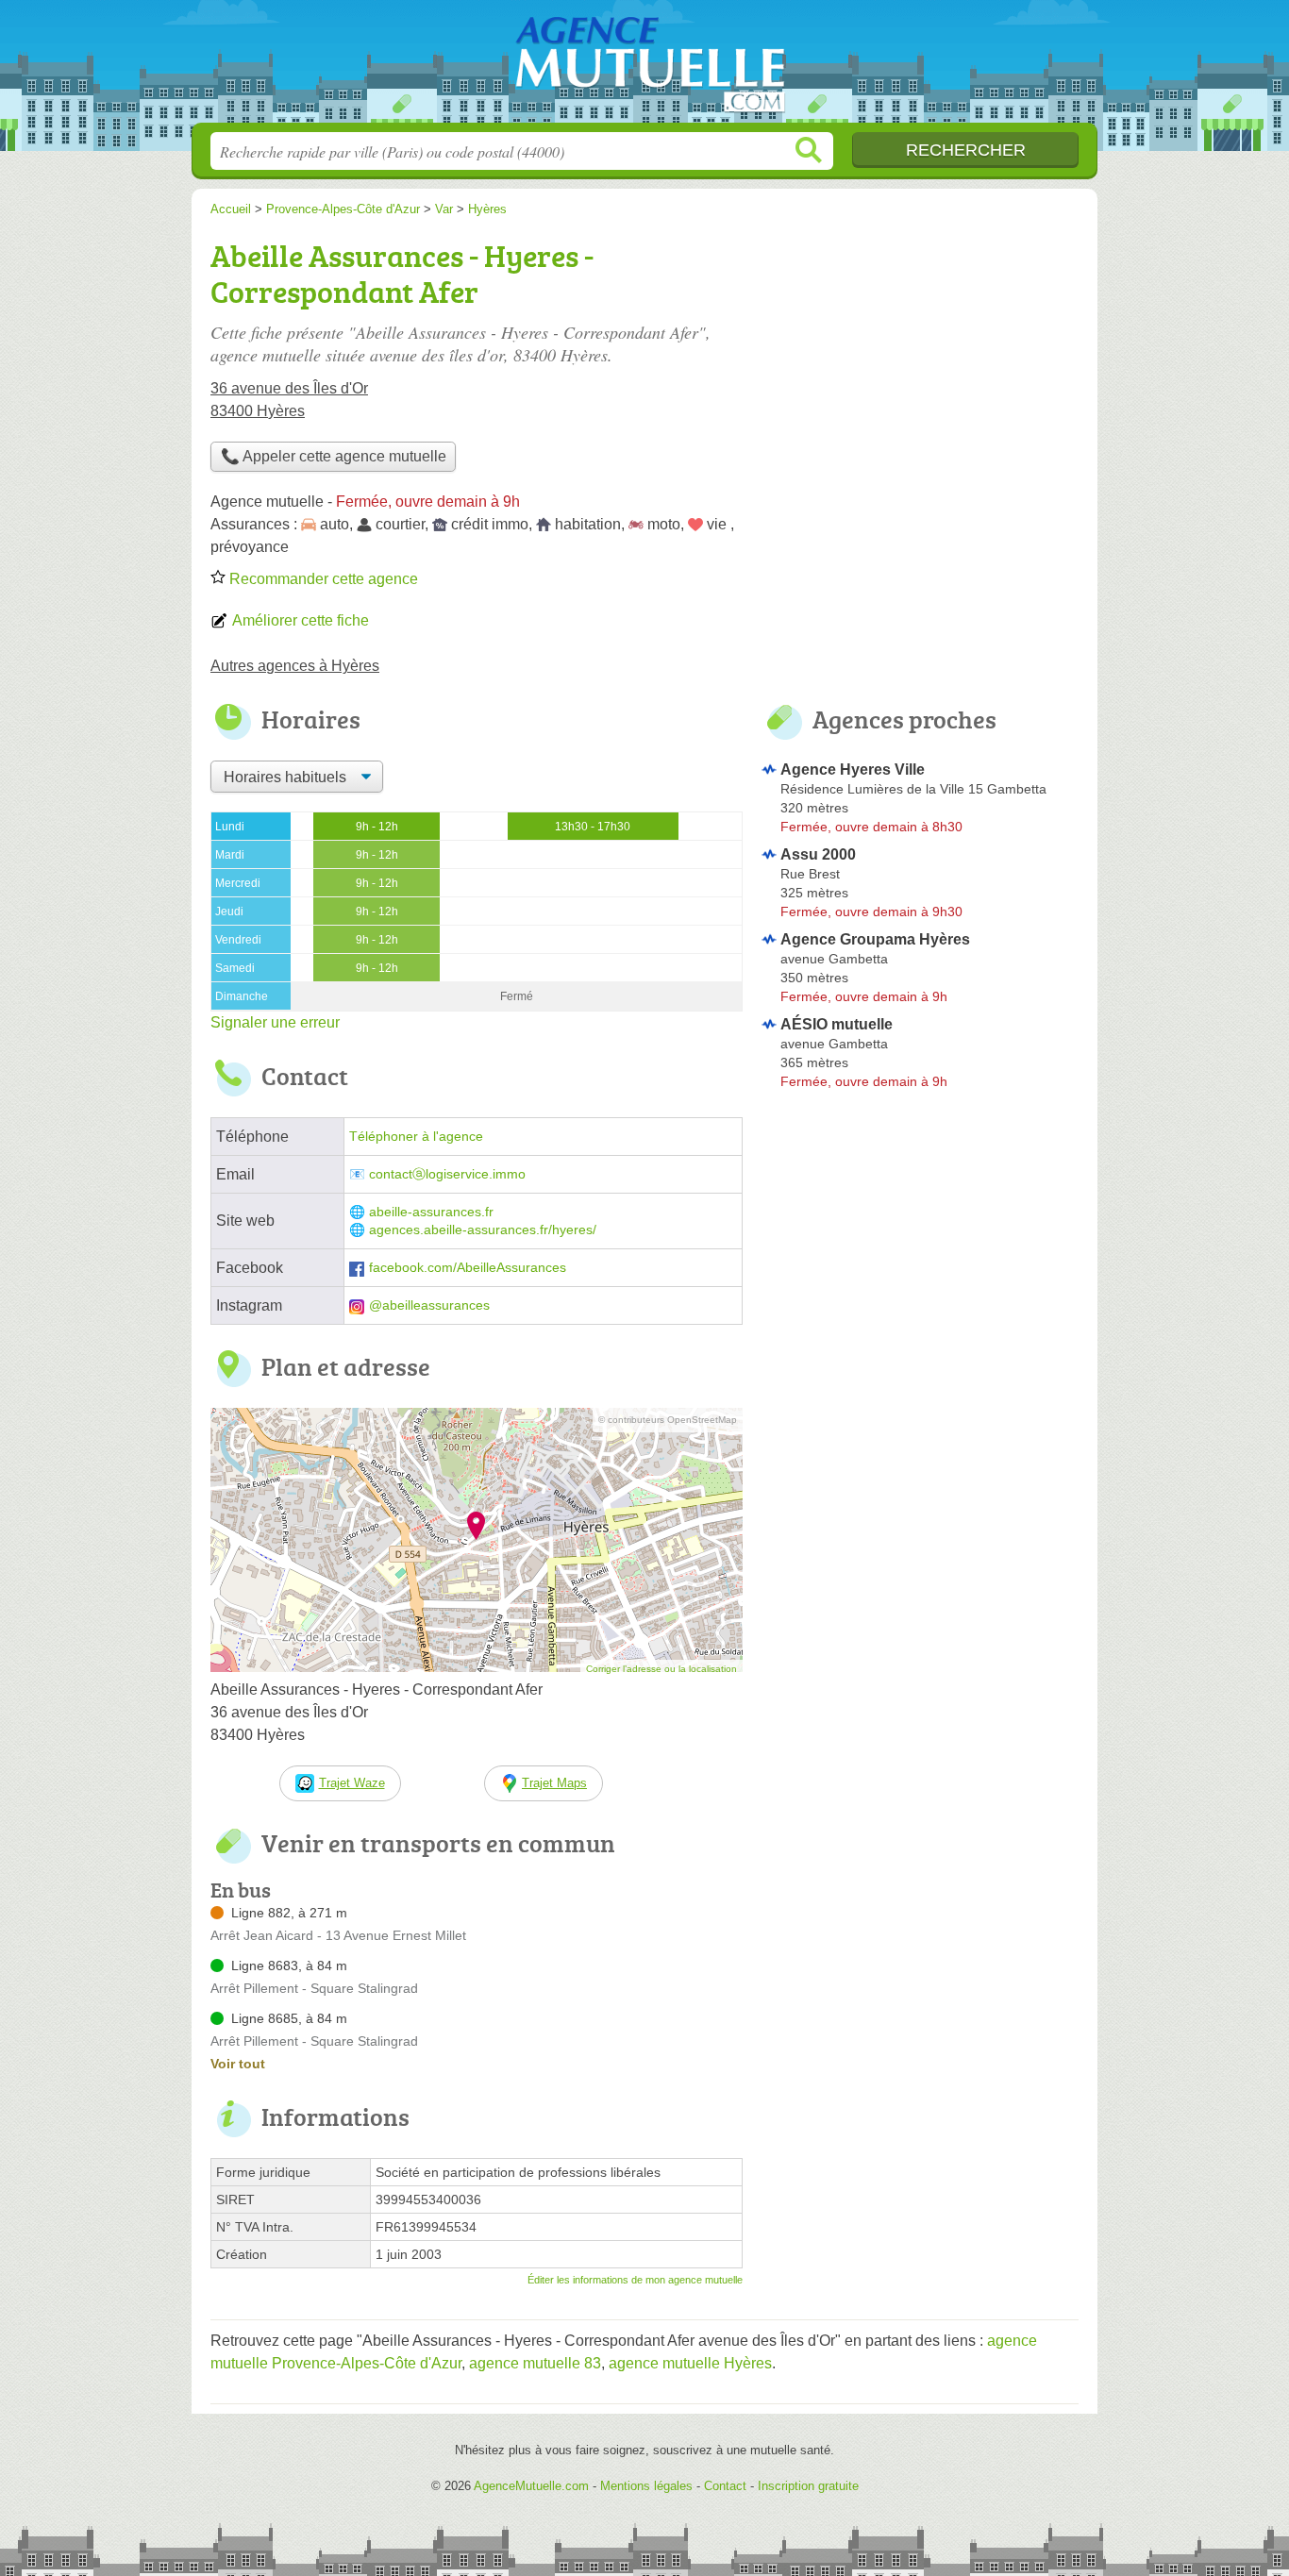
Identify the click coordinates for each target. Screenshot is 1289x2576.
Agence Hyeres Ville (853, 769)
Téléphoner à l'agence (416, 1137)
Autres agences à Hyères (295, 666)
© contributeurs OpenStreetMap (668, 1420)
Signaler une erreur (275, 1022)
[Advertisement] (920, 1253)
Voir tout (238, 2064)
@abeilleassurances (429, 1305)
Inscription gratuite (808, 2486)
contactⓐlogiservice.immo (447, 1174)
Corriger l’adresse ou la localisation (661, 1669)
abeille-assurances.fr (431, 1212)
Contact (725, 2486)
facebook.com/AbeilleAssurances (468, 1268)
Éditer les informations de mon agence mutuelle (635, 2280)
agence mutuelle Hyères (690, 2363)
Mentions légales (646, 2486)
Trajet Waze (352, 1783)
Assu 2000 (818, 854)
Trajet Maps (554, 1783)
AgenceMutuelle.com (644, 67)
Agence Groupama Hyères (875, 939)
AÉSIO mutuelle (837, 1024)
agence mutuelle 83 (535, 2363)
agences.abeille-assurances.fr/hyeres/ (483, 1230)
